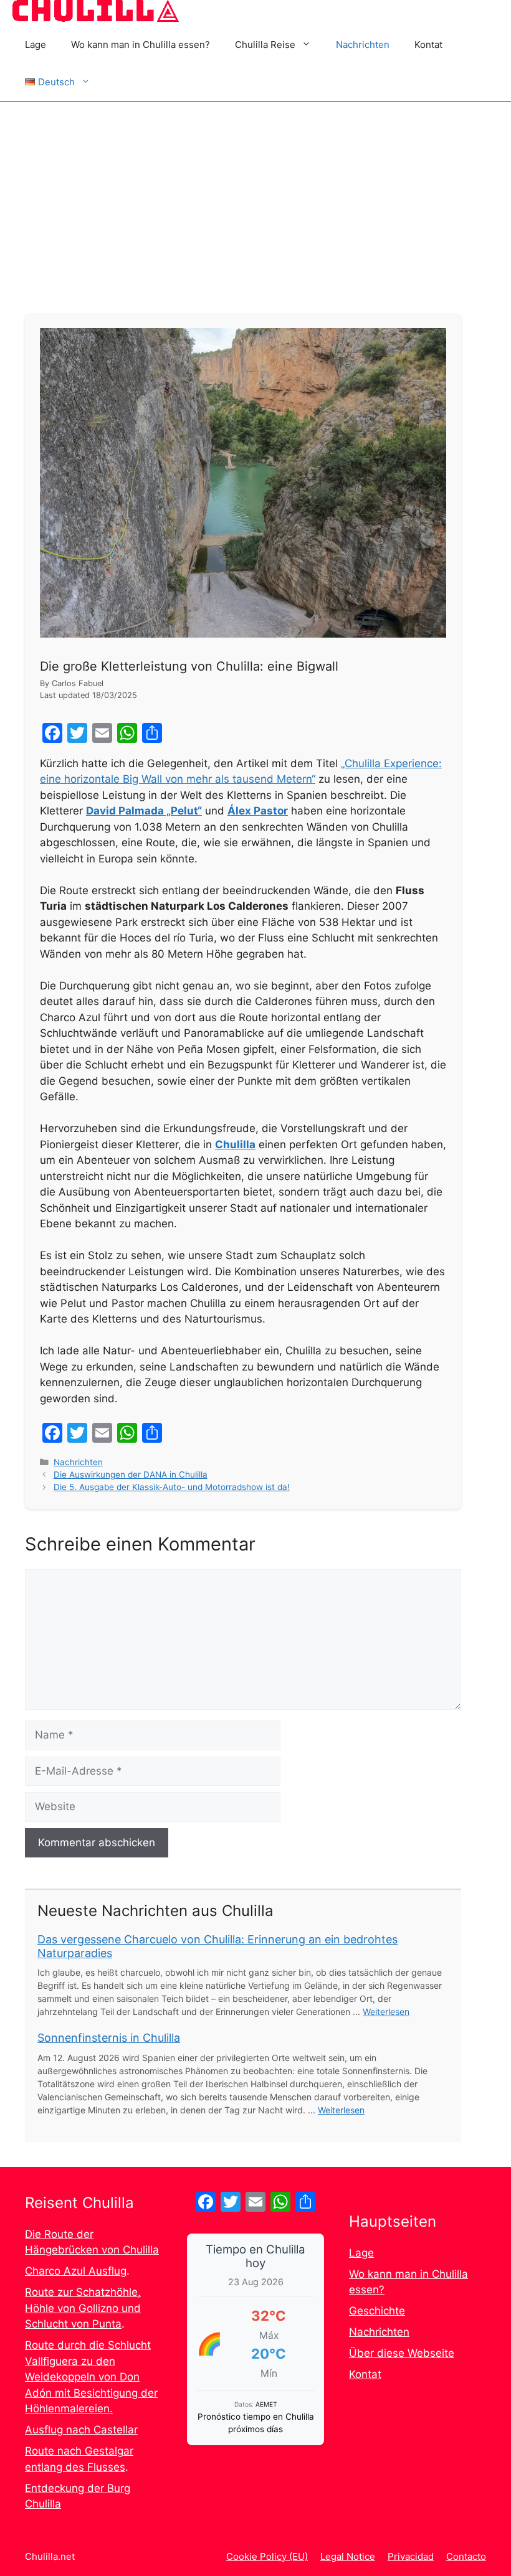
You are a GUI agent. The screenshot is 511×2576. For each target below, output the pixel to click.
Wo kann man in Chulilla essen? (141, 45)
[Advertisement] (255, 195)
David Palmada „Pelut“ (144, 811)
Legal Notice (348, 2556)
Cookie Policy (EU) (267, 2556)
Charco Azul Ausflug (76, 2271)
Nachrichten (363, 45)
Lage (36, 45)
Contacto (466, 2556)
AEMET (266, 2404)
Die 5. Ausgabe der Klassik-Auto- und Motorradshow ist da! (172, 1487)
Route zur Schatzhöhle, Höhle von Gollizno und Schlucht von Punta (83, 2308)
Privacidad (411, 2556)
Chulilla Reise (265, 45)
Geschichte (377, 2311)
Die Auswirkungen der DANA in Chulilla (131, 1474)
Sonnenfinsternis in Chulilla (109, 2038)
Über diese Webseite (402, 2353)
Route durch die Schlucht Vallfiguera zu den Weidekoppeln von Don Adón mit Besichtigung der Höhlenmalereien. (91, 2377)
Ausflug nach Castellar (81, 2430)
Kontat (428, 45)
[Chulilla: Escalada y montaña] (96, 13)
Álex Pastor (258, 811)
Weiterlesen (386, 2012)
